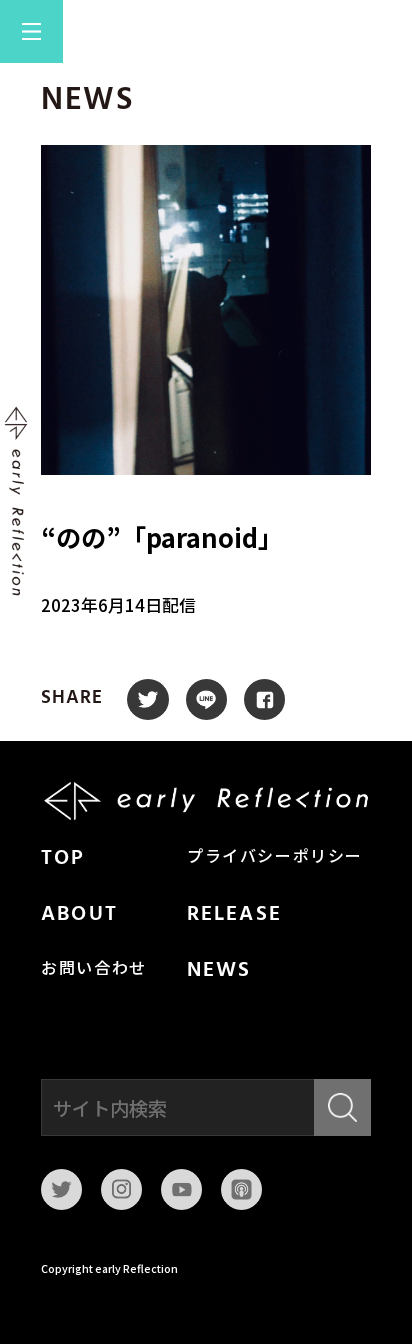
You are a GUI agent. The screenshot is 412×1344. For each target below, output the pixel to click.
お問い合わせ (94, 970)
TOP (63, 859)
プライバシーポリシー (275, 858)
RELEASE (234, 915)
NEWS (219, 971)
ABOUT (79, 915)
